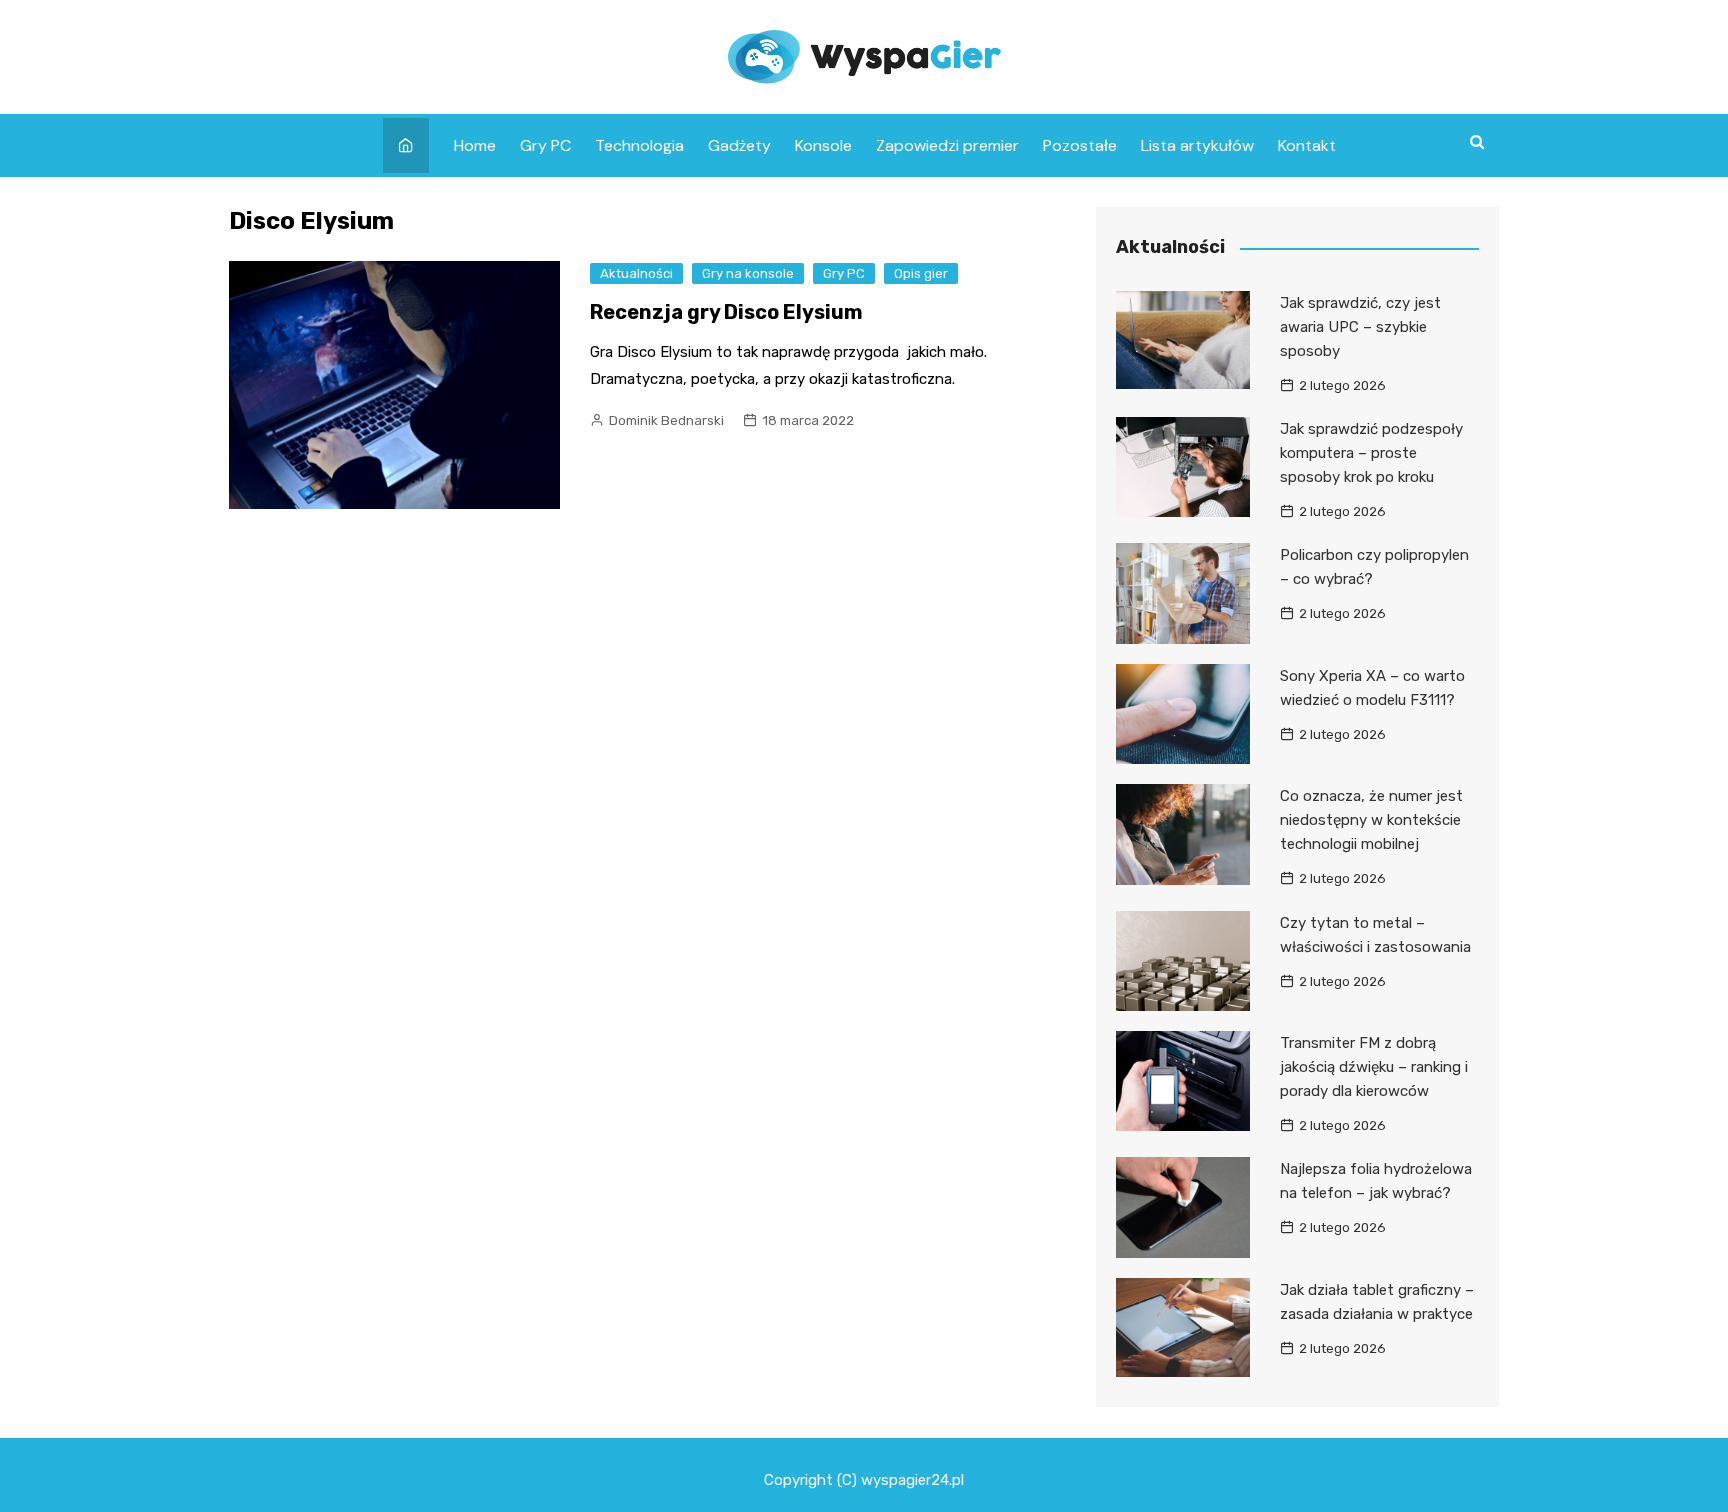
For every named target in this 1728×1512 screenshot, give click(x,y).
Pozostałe (1080, 145)
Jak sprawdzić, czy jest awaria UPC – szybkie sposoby (1360, 327)
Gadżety (739, 145)
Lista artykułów (1197, 145)
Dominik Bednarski (666, 420)
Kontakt (1307, 145)
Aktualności (636, 273)
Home (475, 145)
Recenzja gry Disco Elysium (726, 312)
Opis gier (921, 273)
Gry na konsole (748, 273)
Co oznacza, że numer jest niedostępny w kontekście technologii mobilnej (1371, 820)
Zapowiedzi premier (947, 145)
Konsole (823, 145)
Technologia (639, 145)
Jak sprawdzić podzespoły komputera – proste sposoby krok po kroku (1371, 453)
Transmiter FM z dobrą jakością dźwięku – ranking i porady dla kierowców (1374, 1067)
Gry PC (545, 145)
